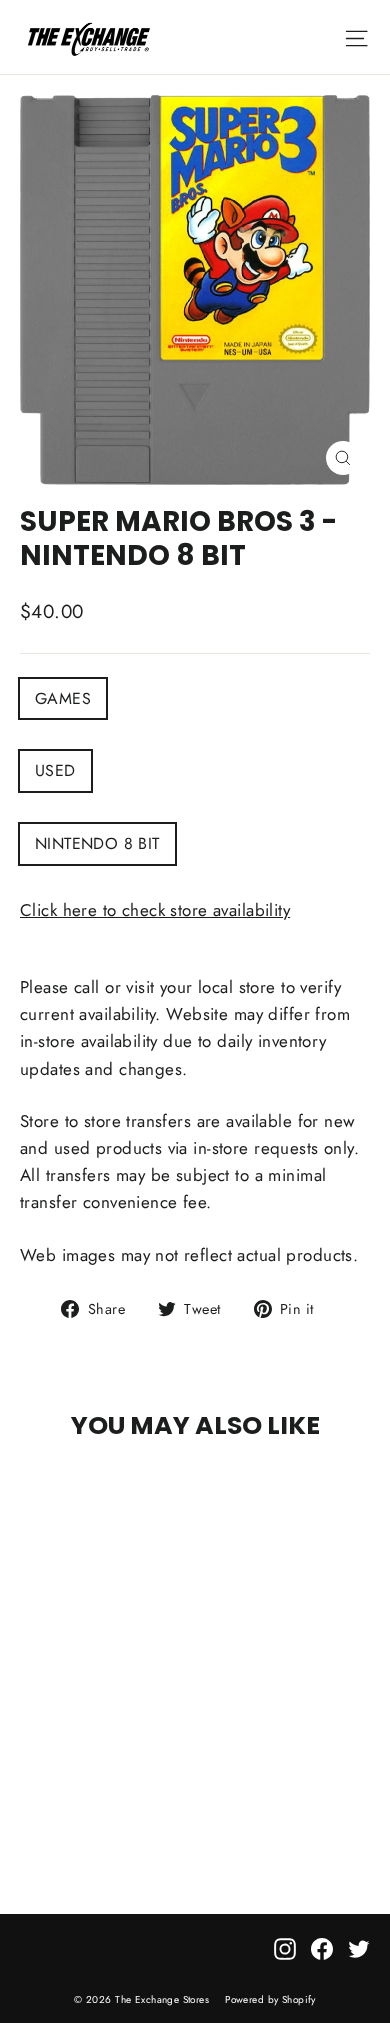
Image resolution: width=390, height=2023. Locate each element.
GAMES (63, 698)
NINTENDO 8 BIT (97, 843)
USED (55, 770)
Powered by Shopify (270, 1999)
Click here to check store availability (155, 910)
